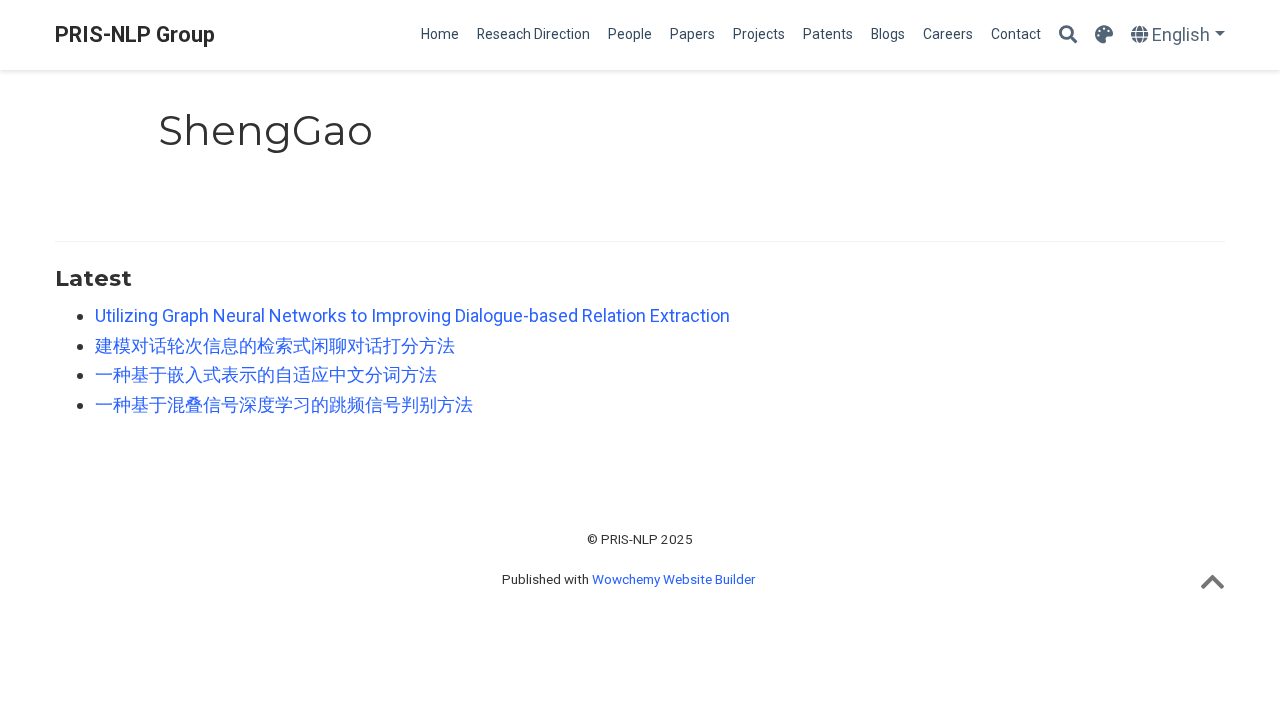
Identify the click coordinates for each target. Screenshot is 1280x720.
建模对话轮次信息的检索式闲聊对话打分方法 (275, 345)
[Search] (1068, 35)
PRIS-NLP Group (135, 34)
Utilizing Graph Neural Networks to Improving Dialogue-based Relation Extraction (412, 315)
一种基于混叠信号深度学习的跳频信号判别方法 (284, 404)
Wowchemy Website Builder (673, 579)
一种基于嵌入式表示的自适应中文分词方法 (266, 374)
